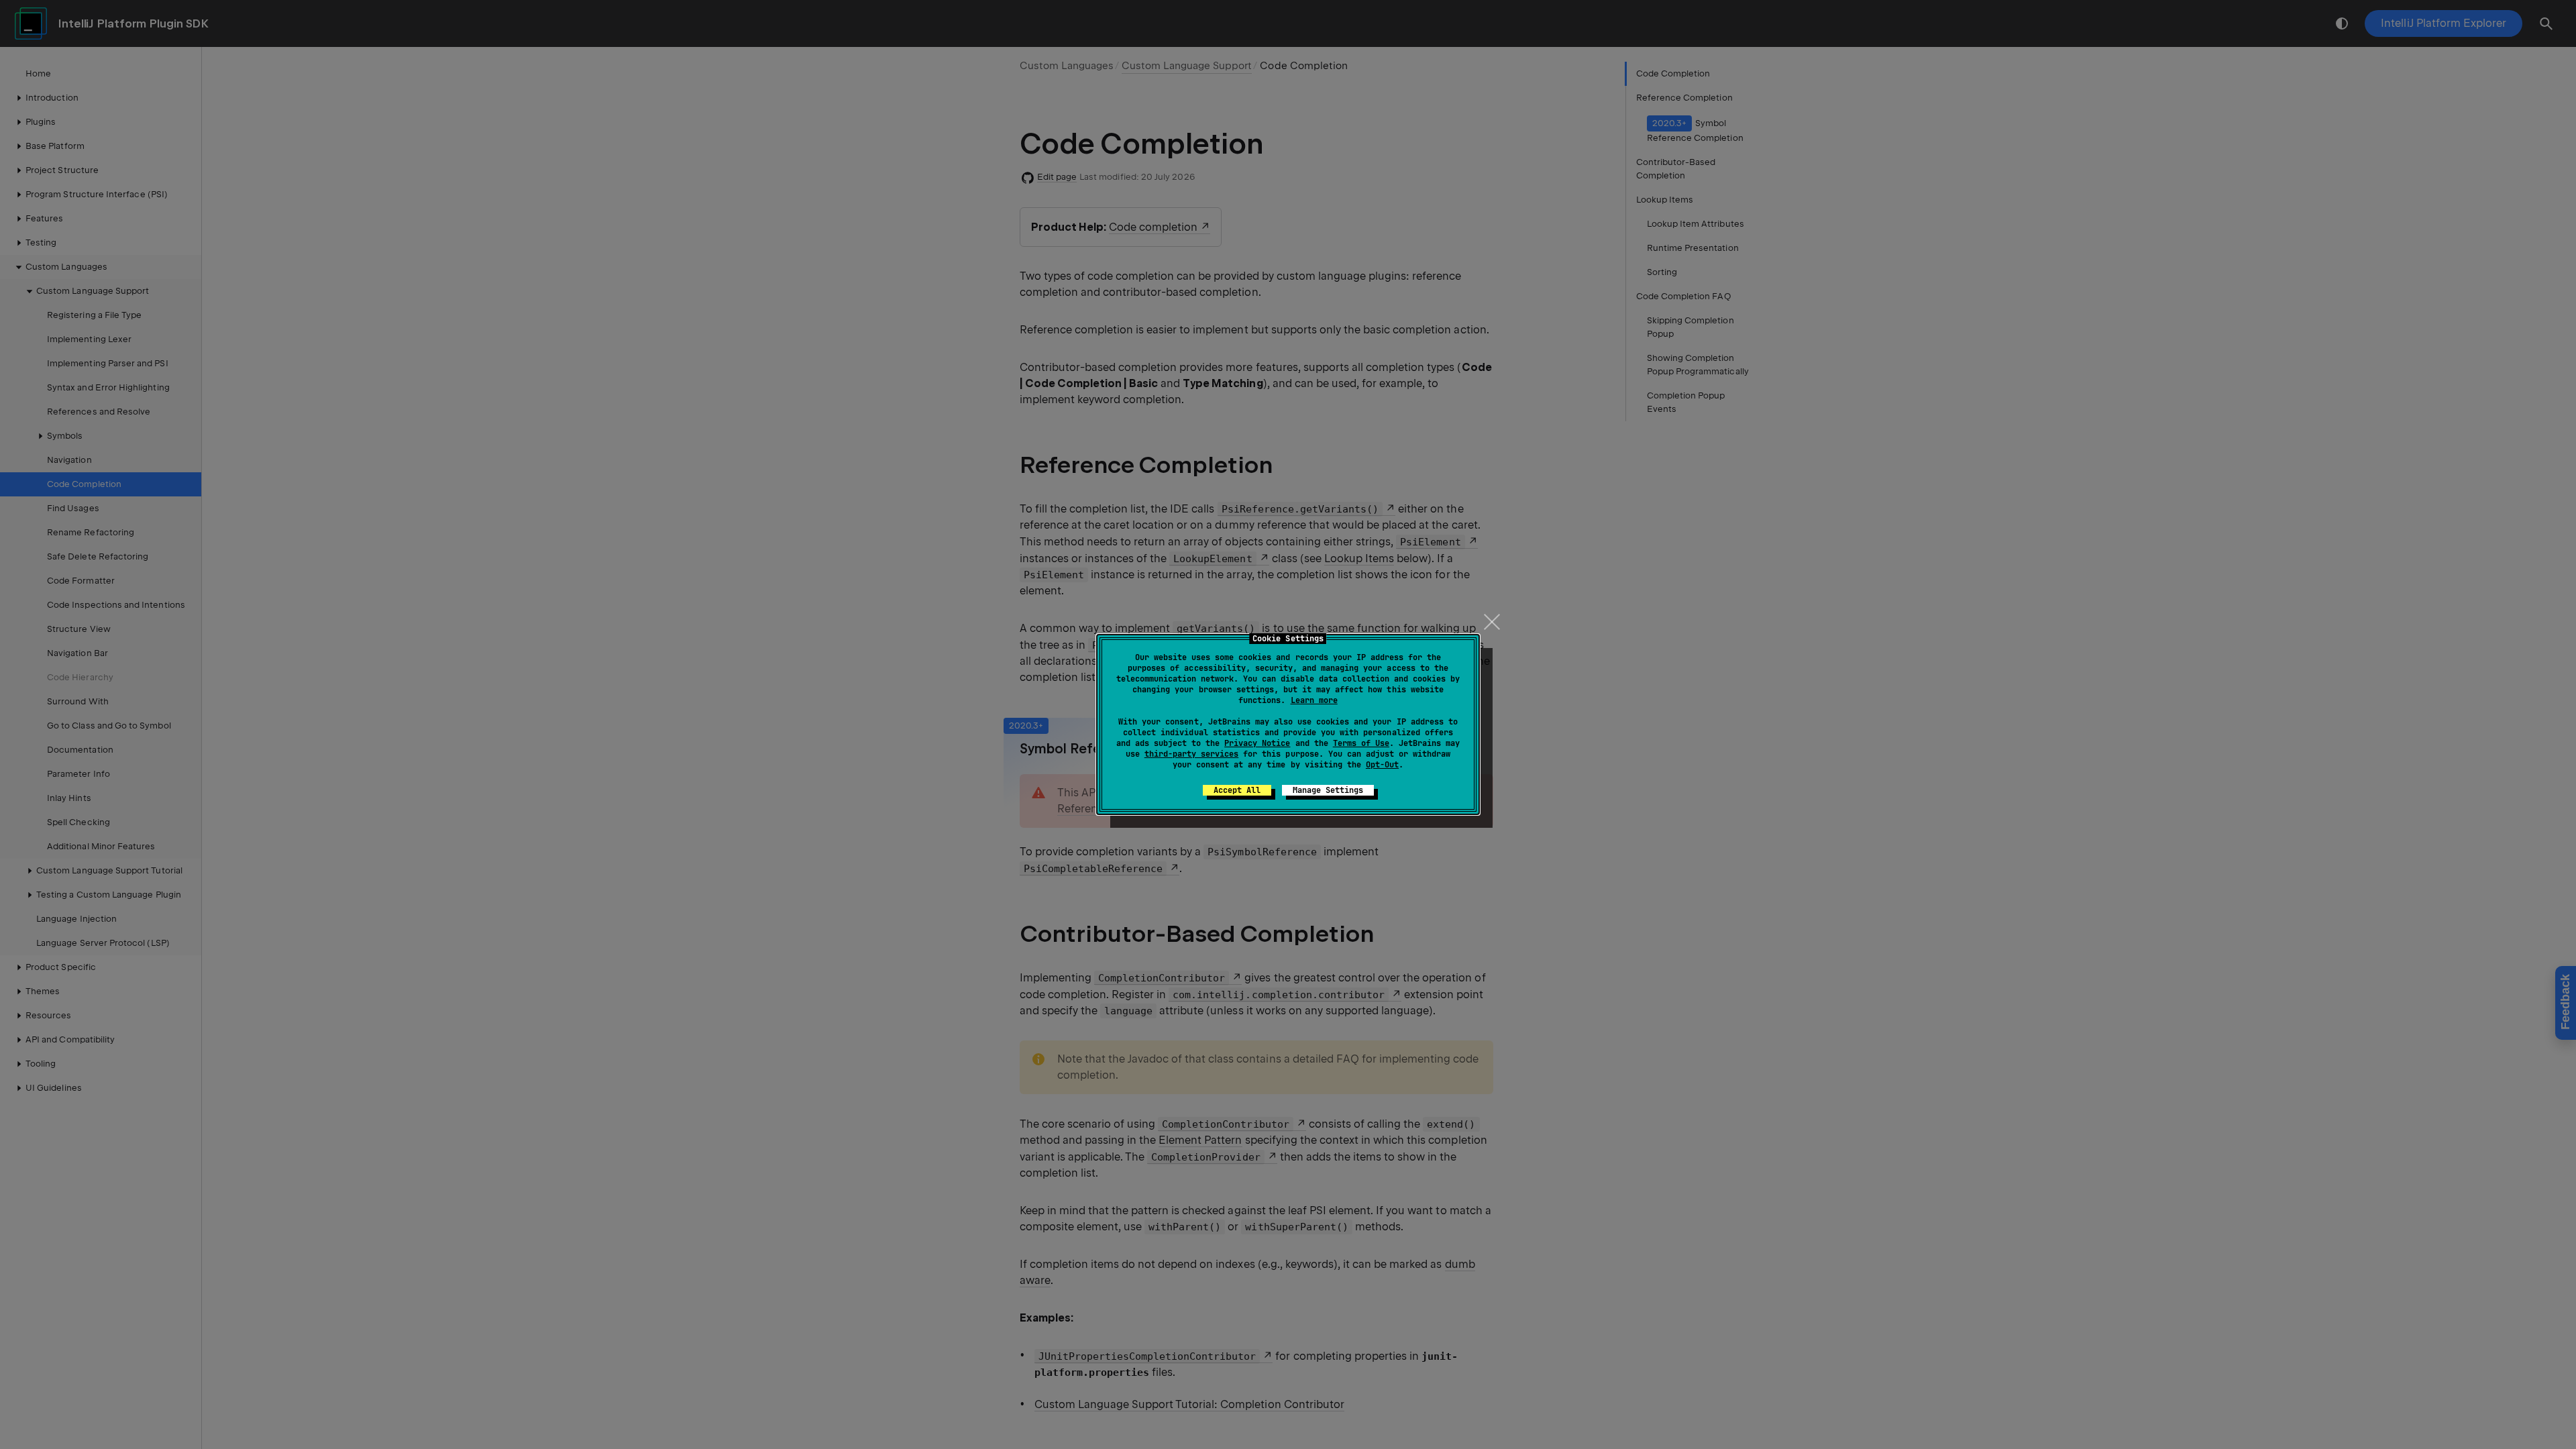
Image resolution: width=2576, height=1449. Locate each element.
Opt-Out (1382, 765)
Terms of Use (1361, 743)
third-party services (1191, 754)
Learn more (1314, 700)
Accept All (1237, 790)
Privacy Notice (1257, 743)
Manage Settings (1328, 790)
